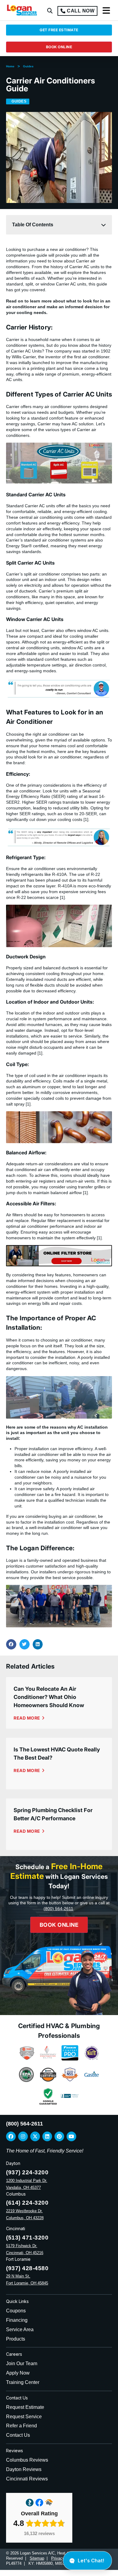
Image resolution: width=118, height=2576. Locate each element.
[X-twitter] (35, 2136)
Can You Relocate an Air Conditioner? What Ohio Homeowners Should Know (49, 1697)
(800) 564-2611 (58, 1909)
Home (10, 66)
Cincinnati (16, 2228)
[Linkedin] (47, 2136)
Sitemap (37, 2558)
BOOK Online (59, 1925)
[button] (50, 11)
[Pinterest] (59, 2136)
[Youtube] (71, 2136)
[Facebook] (11, 2136)
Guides (28, 66)
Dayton (13, 2163)
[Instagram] (23, 2136)
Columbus (16, 2194)
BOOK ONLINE (59, 47)
